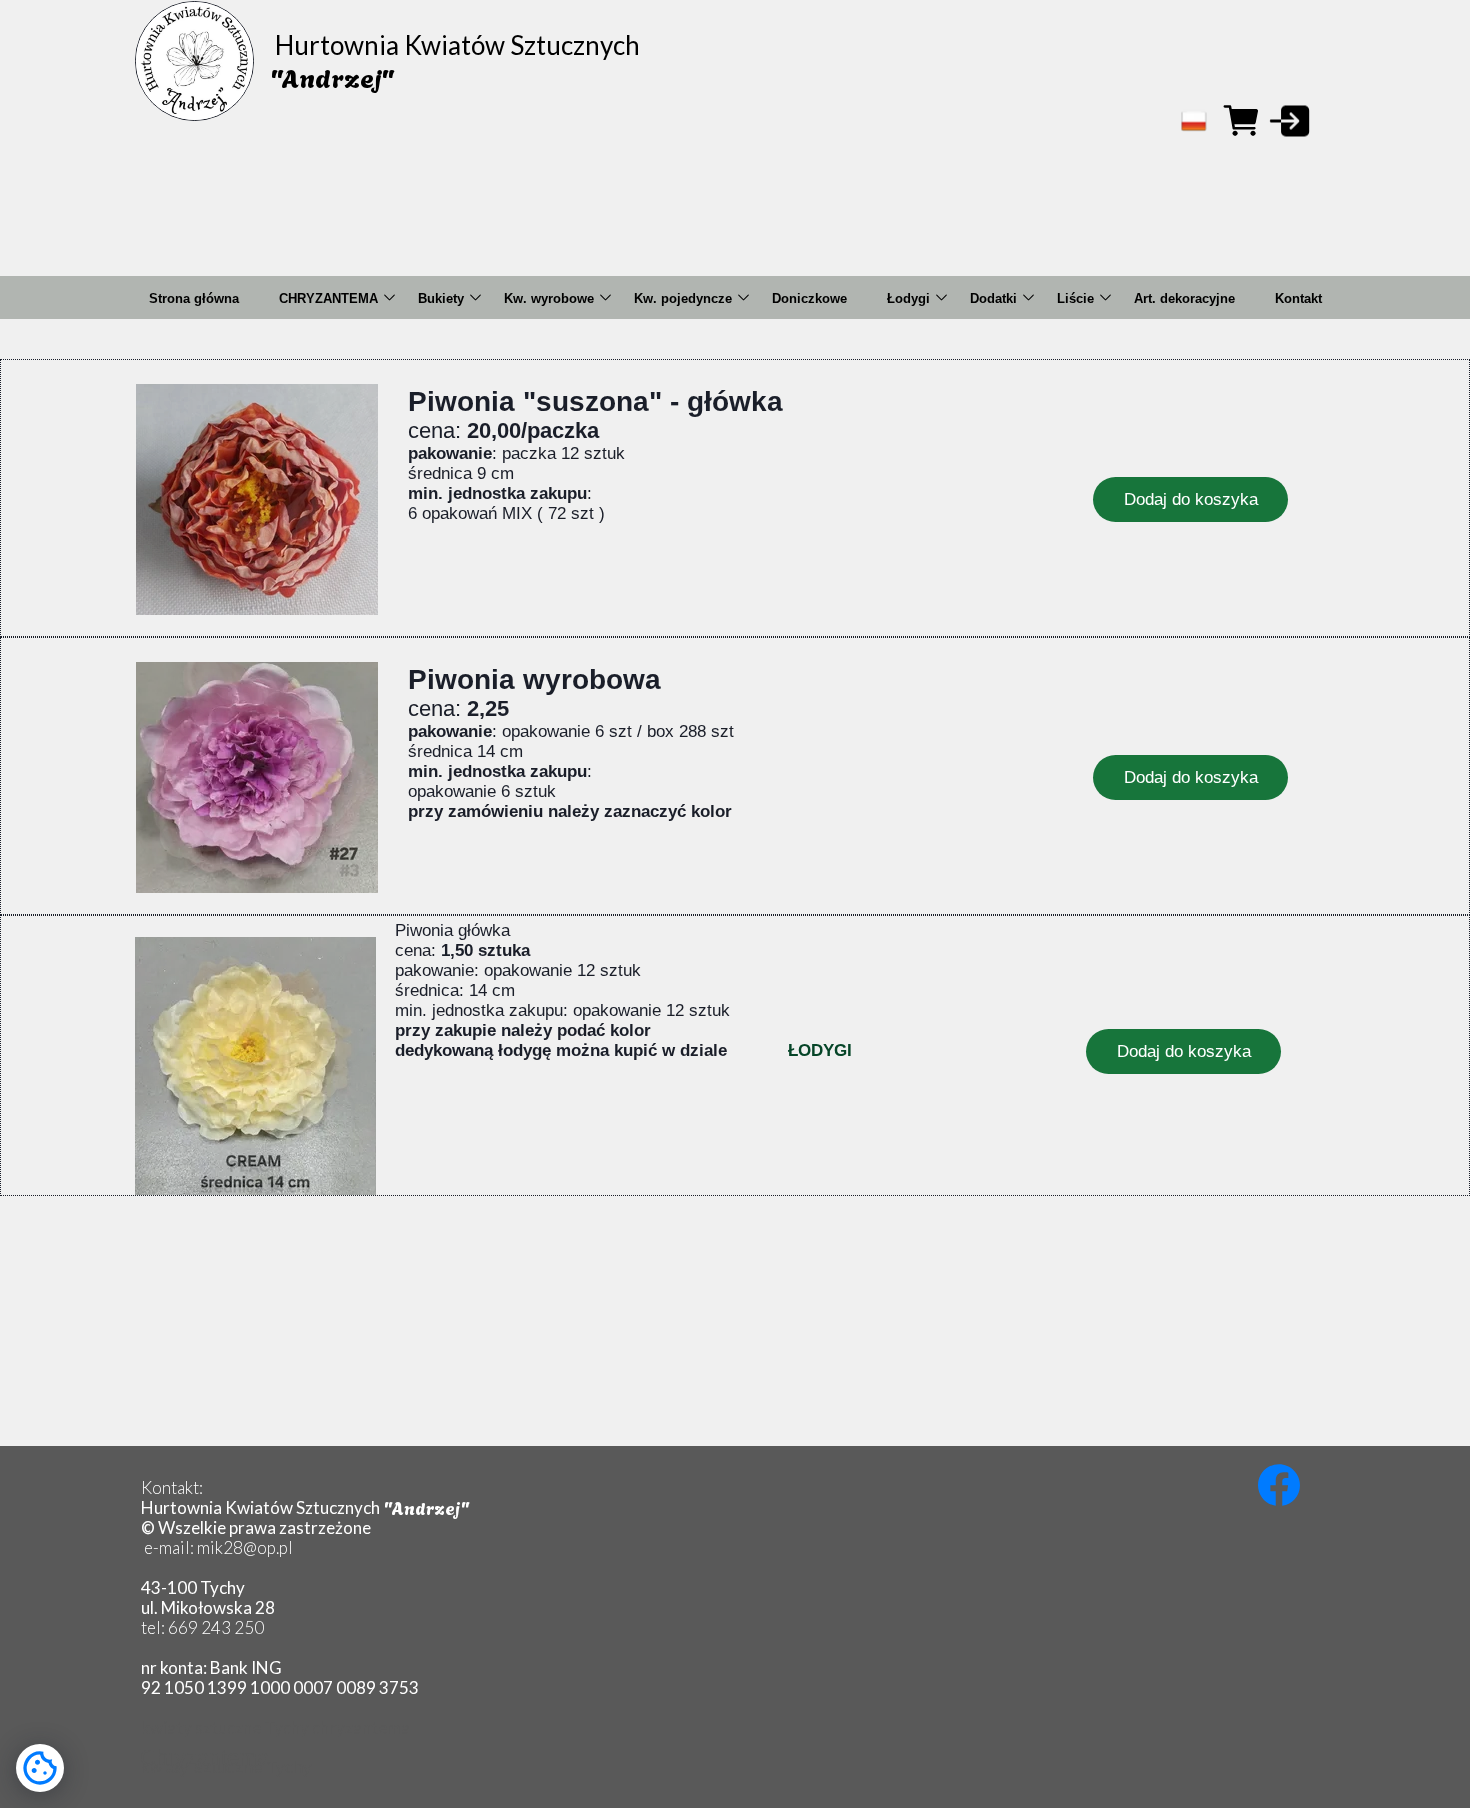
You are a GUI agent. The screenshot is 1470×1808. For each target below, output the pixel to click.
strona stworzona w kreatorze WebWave (989, 1711)
